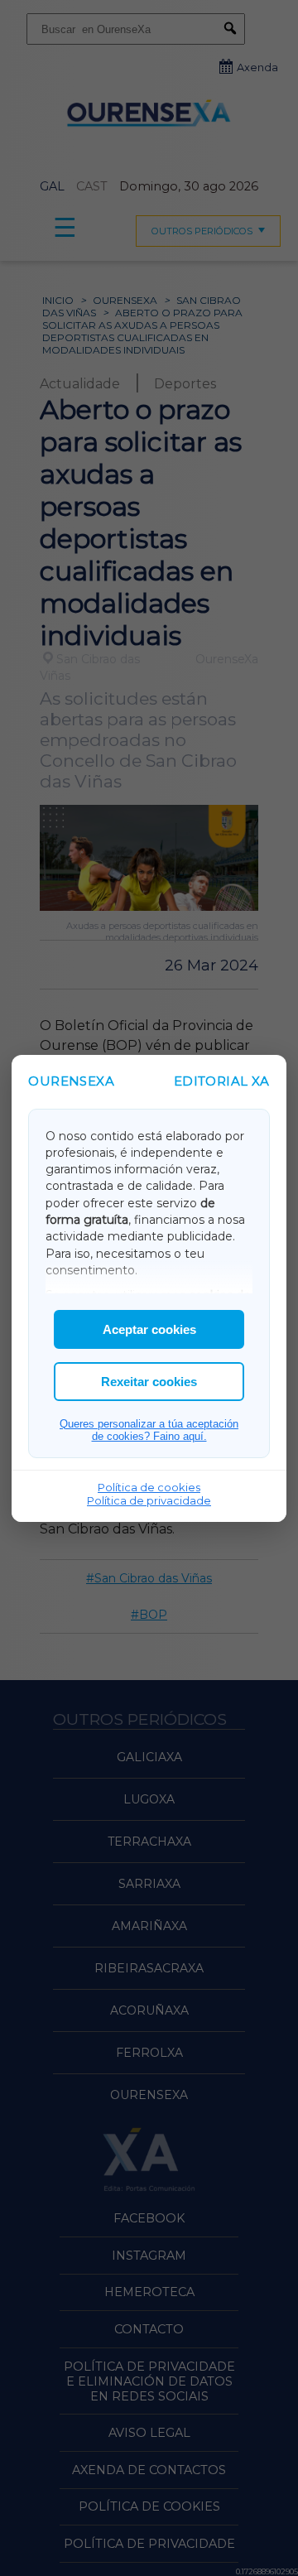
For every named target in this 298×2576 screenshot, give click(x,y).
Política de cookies (149, 1487)
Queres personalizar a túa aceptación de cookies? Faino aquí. (149, 1430)
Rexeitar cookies (149, 1382)
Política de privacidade (149, 1500)
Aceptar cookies (149, 1329)
